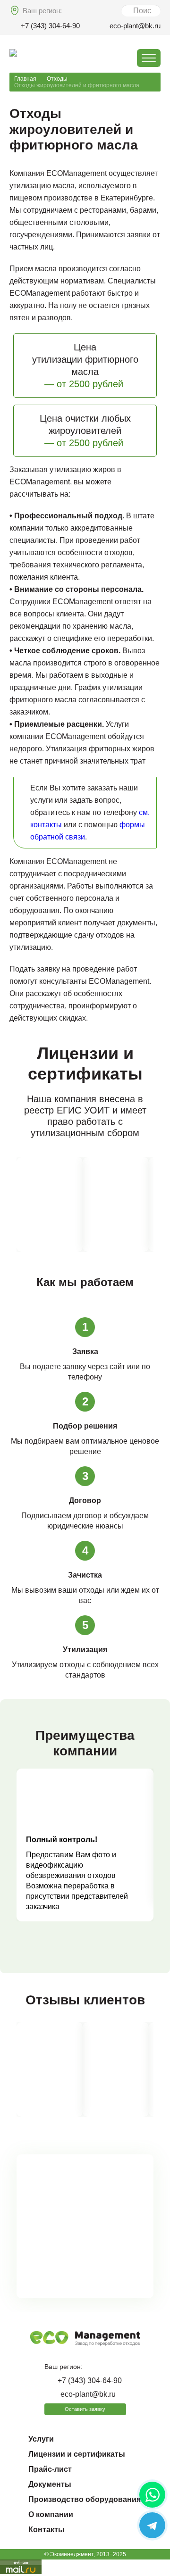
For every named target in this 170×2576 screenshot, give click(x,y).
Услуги (41, 2439)
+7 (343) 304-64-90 (50, 26)
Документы (50, 2484)
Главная (25, 79)
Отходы (57, 79)
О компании (51, 2514)
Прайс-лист (50, 2469)
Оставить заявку (85, 2409)
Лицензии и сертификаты (77, 2454)
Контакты (47, 2530)
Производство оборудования (85, 2499)
